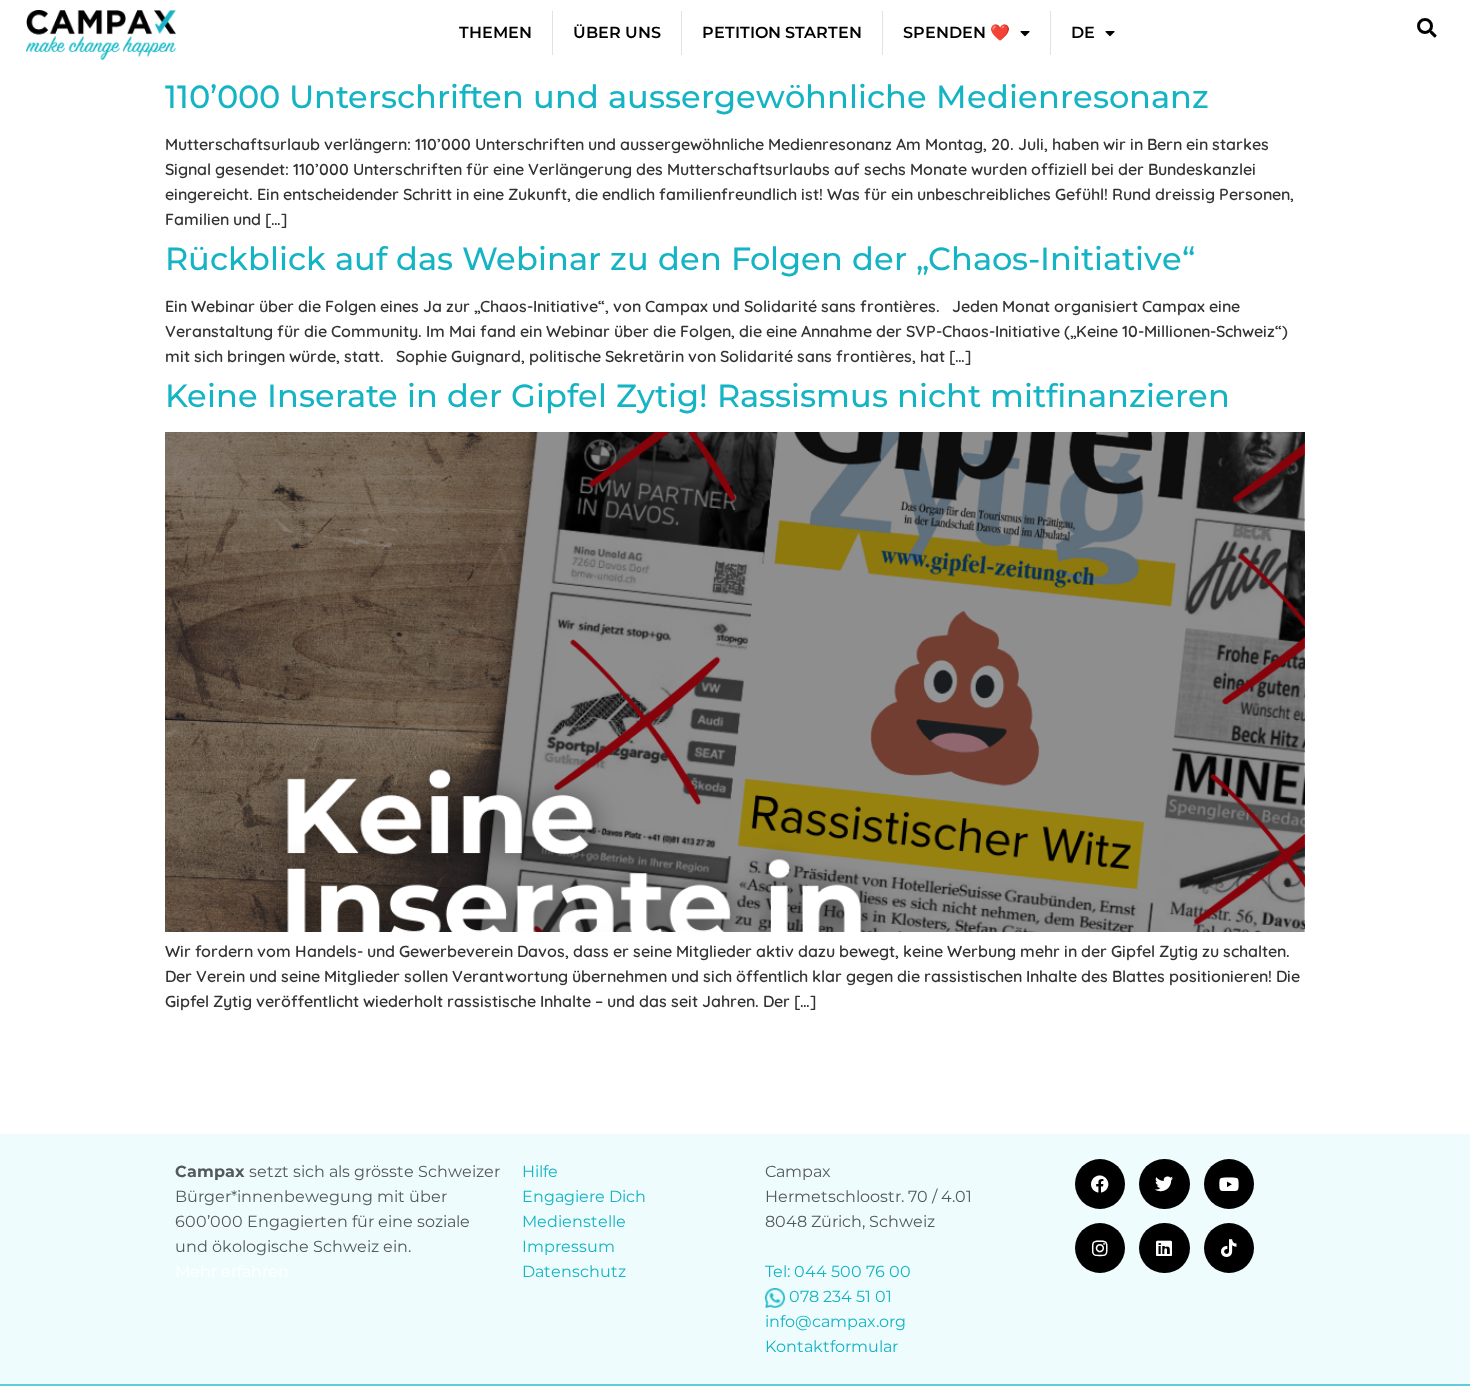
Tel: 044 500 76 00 (838, 1271)
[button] (1426, 27)
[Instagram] (1100, 1248)
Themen (495, 32)
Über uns (617, 32)
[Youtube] (1229, 1184)
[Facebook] (1100, 1184)
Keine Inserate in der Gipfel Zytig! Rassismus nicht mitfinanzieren (697, 395)
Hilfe (540, 1171)
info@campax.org (835, 1321)
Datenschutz (574, 1271)
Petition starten (782, 32)
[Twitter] (1164, 1184)
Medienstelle (574, 1221)
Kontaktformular (831, 1346)
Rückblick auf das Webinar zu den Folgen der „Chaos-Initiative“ (680, 258)
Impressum (568, 1246)
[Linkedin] (1164, 1248)
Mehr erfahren (232, 1271)
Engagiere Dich (584, 1196)
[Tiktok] (1229, 1248)
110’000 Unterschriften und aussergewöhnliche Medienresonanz (687, 96)
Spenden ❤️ (956, 32)
